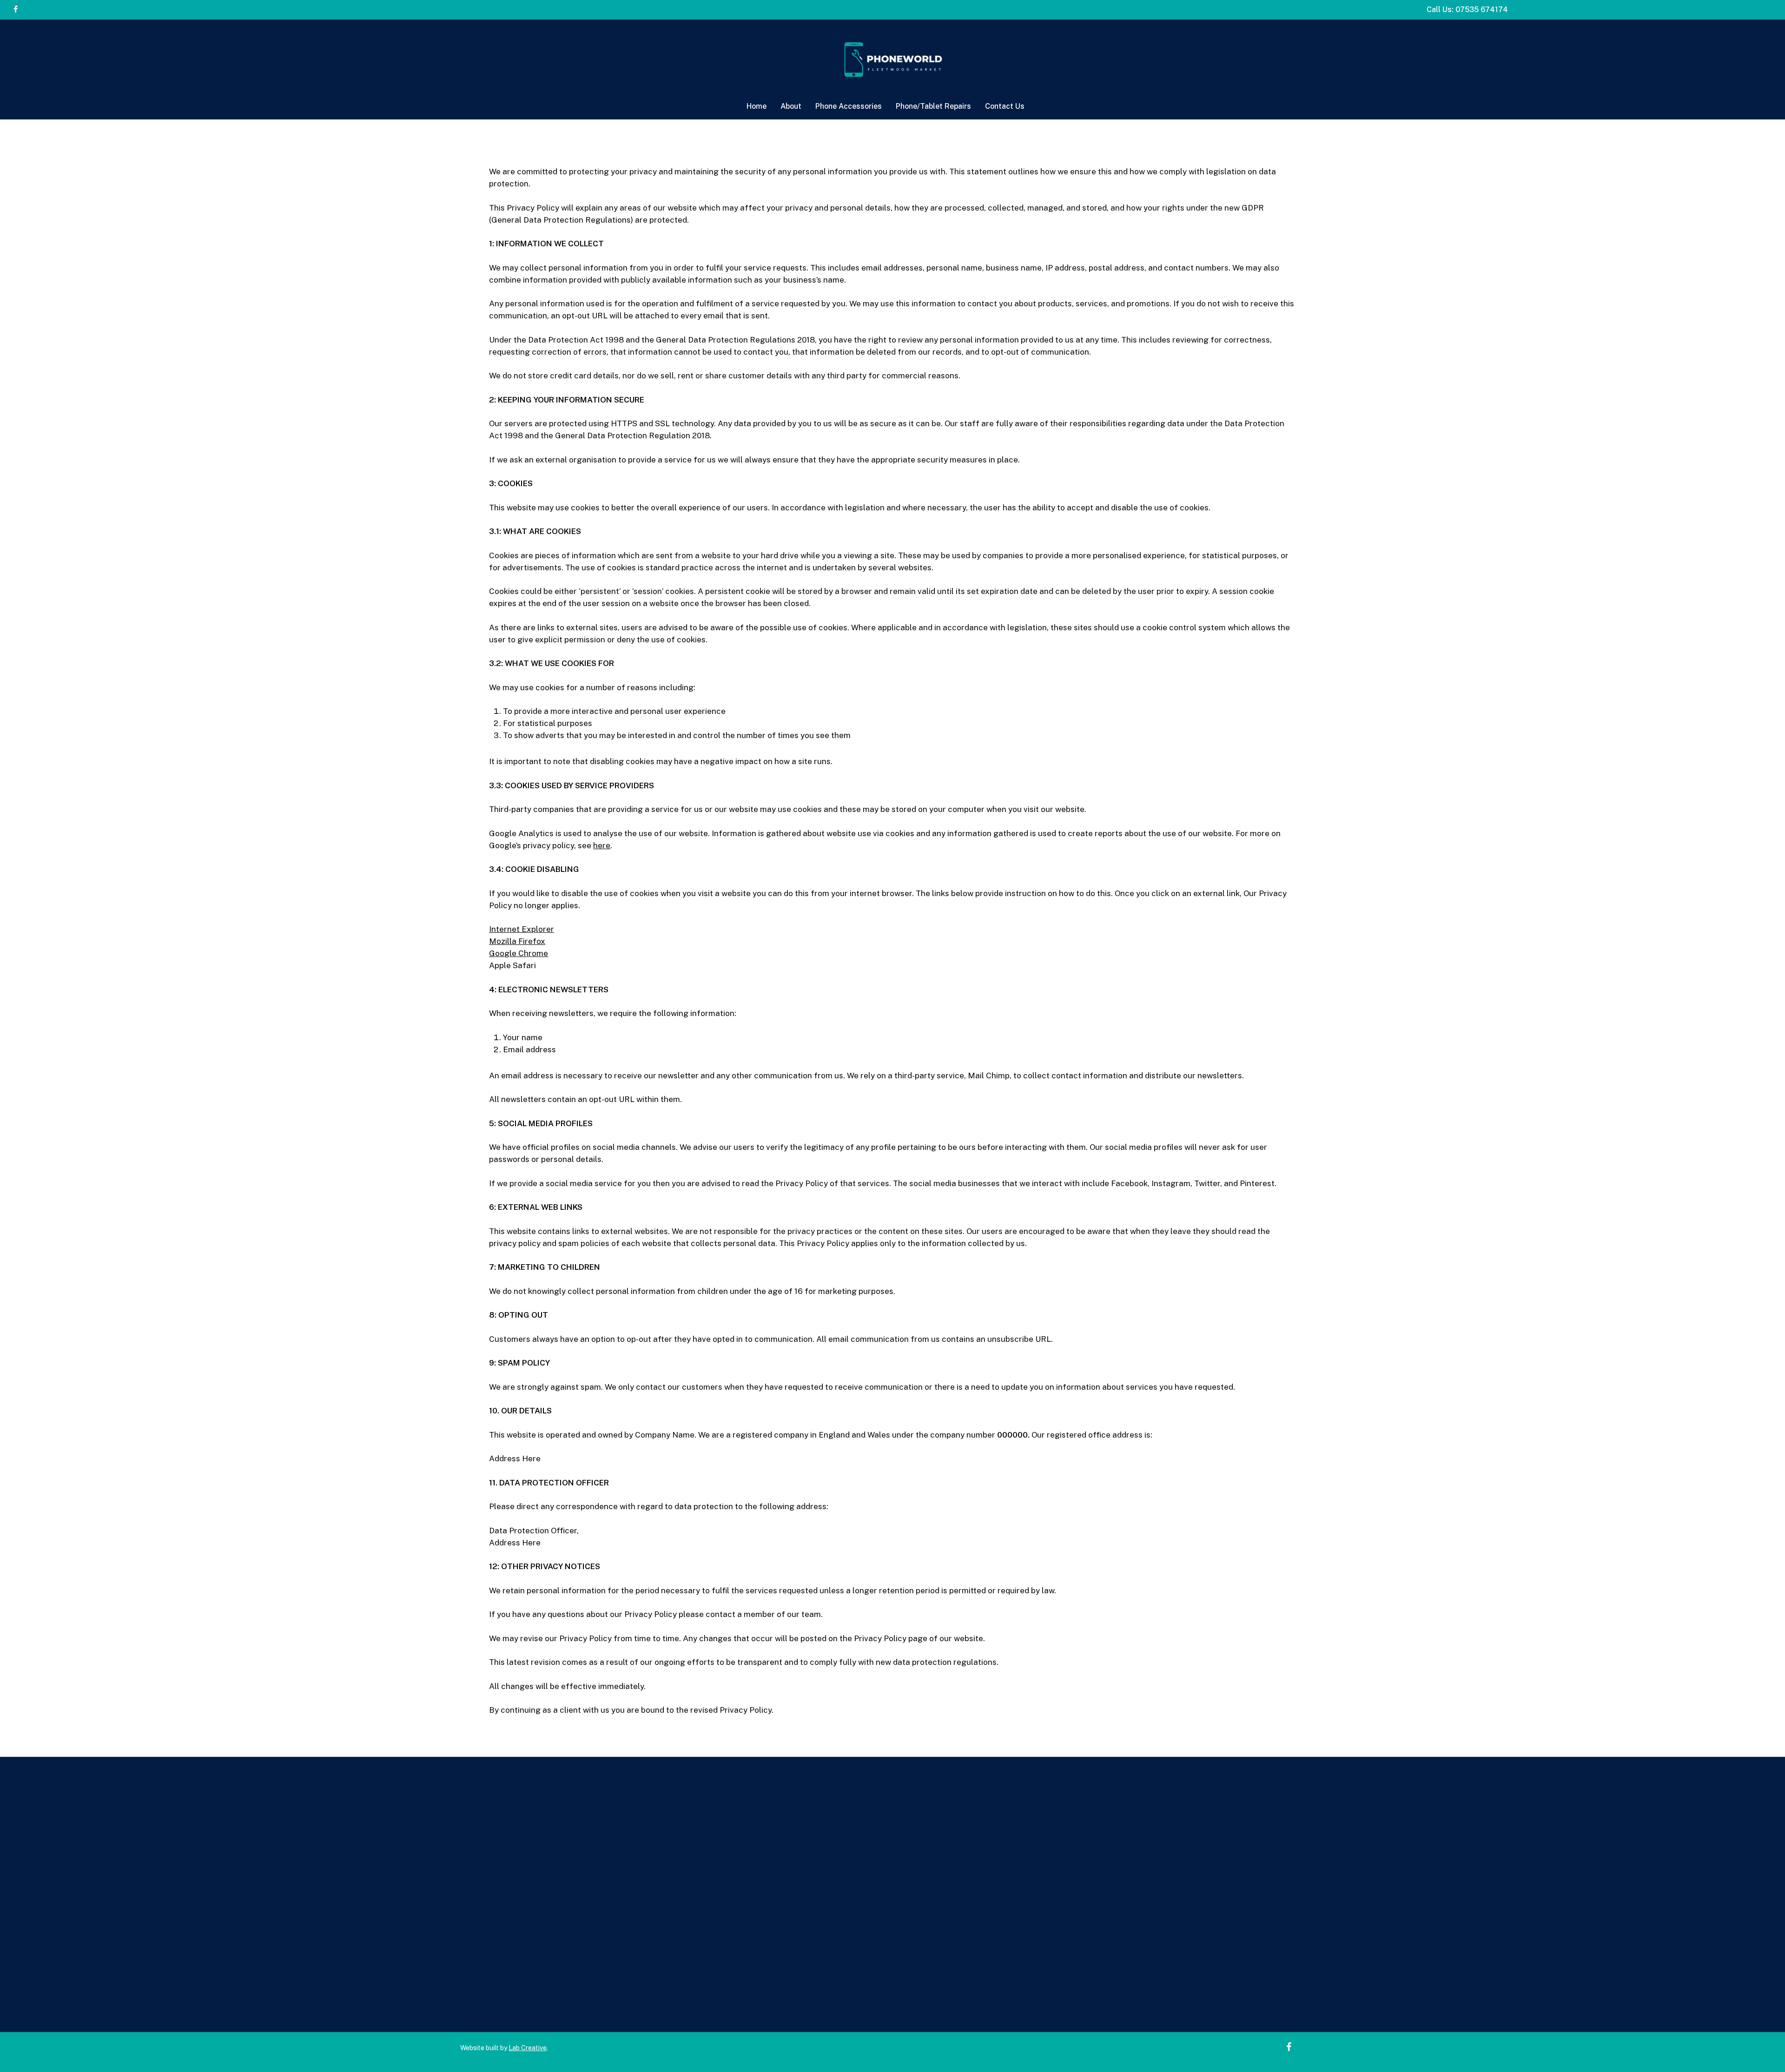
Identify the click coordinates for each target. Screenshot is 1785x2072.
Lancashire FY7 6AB (1317, 1941)
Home (962, 1869)
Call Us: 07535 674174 (1467, 10)
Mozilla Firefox (517, 941)
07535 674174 (1315, 1881)
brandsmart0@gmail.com (1351, 1893)
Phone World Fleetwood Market (1338, 1917)
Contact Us (972, 1917)
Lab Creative (528, 2048)
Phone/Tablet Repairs (992, 1905)
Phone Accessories (987, 1893)
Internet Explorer (522, 929)
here (602, 845)
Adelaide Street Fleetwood (1329, 1929)
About (962, 1881)
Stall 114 (1329, 1905)
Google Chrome (519, 953)
